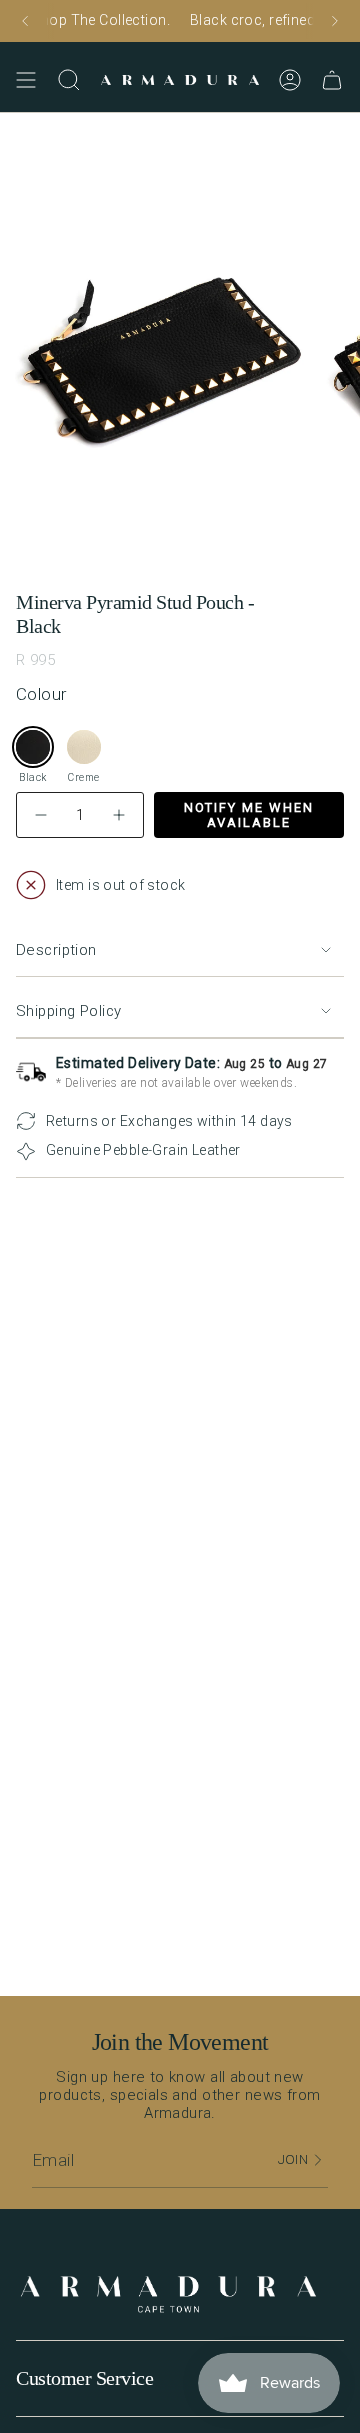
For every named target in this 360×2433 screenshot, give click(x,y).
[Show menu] (26, 80)
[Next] (335, 21)
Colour (41, 694)
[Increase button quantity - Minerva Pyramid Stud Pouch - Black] (118, 815)
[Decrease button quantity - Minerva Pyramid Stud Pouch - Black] (41, 815)
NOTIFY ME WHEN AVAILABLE (249, 815)
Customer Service (84, 2378)
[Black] (33, 747)
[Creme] (84, 747)
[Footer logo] (168, 2295)
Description (56, 950)
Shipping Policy (68, 1011)
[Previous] (25, 21)
